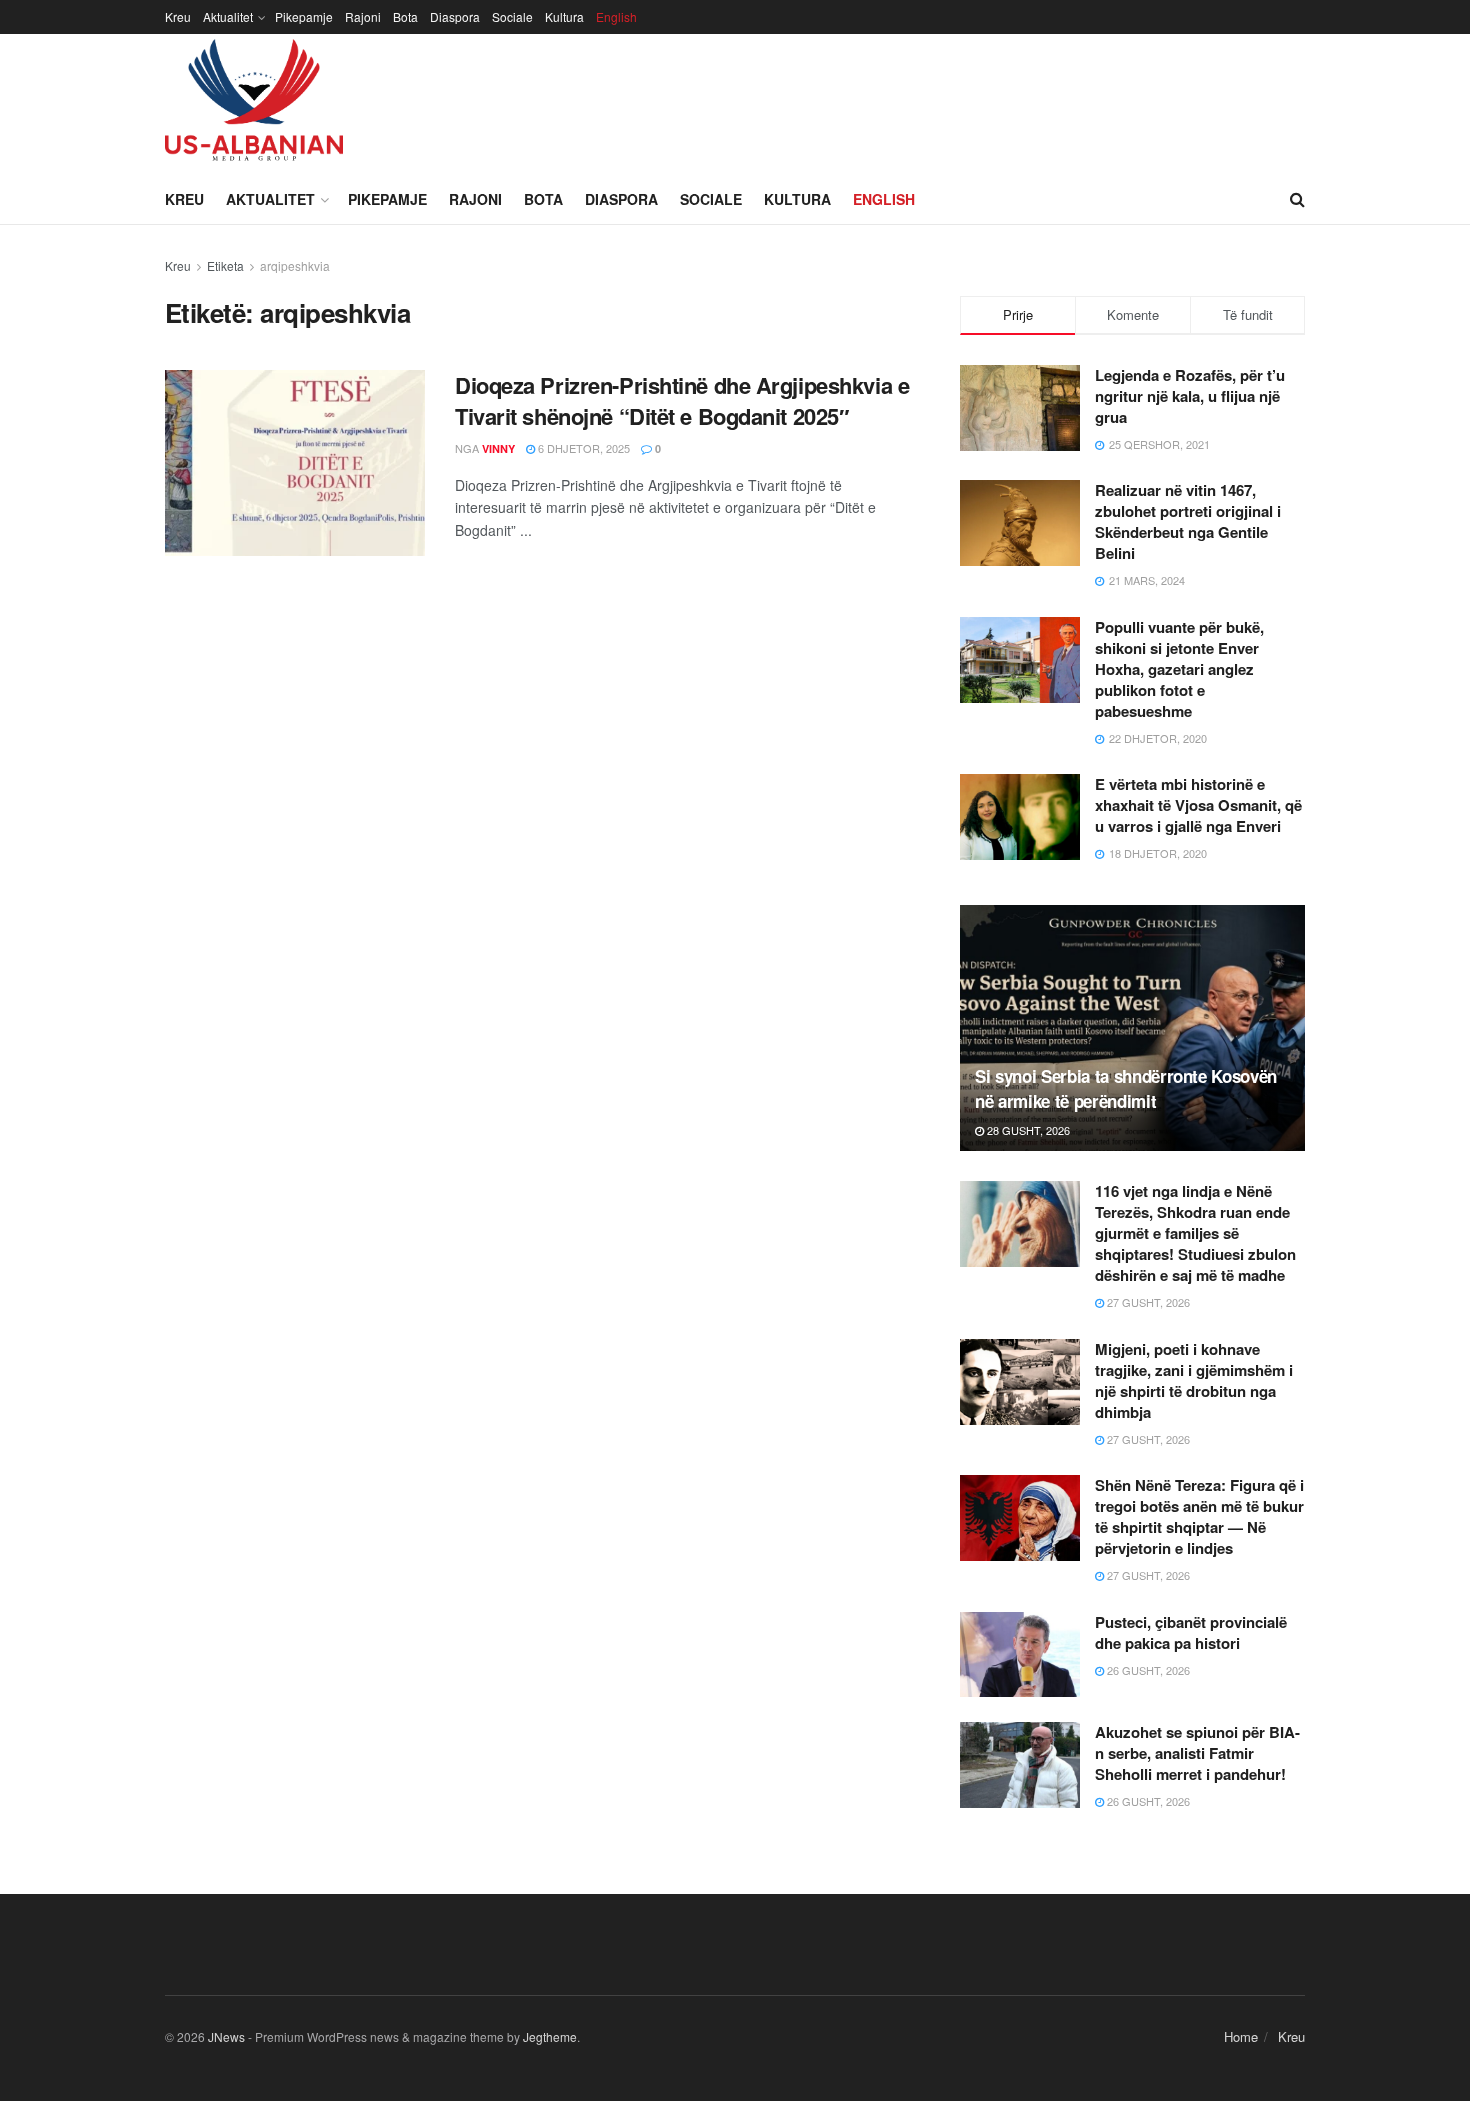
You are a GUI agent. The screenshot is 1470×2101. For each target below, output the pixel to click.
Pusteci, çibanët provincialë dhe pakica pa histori (1191, 1632)
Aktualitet (228, 16)
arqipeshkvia (295, 265)
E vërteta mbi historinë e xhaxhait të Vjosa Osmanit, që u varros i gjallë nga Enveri (1198, 805)
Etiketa (225, 265)
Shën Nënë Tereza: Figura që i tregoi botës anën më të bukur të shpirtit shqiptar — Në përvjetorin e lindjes (1199, 1516)
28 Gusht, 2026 (1027, 1130)
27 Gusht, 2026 (1147, 1302)
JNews (226, 2036)
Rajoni (363, 16)
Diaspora (455, 16)
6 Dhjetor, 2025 (582, 448)
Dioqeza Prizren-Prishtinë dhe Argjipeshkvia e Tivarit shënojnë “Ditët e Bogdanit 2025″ (682, 400)
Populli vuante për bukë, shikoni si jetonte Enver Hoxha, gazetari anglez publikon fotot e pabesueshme (1179, 669)
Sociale (512, 16)
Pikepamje (304, 16)
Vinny (498, 448)
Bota (405, 16)
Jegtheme (550, 2036)
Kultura (564, 16)
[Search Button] (1297, 199)
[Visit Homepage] (254, 104)
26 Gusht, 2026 (1147, 1670)
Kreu (178, 16)
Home (1241, 2036)
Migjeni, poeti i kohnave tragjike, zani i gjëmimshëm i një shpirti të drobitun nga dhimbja (1194, 1380)
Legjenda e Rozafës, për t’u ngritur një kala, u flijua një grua (1190, 396)
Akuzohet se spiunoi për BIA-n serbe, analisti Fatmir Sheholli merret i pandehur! (1197, 1753)
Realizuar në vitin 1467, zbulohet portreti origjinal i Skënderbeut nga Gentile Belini (1188, 521)
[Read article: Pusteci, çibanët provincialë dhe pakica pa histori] (1020, 1655)
